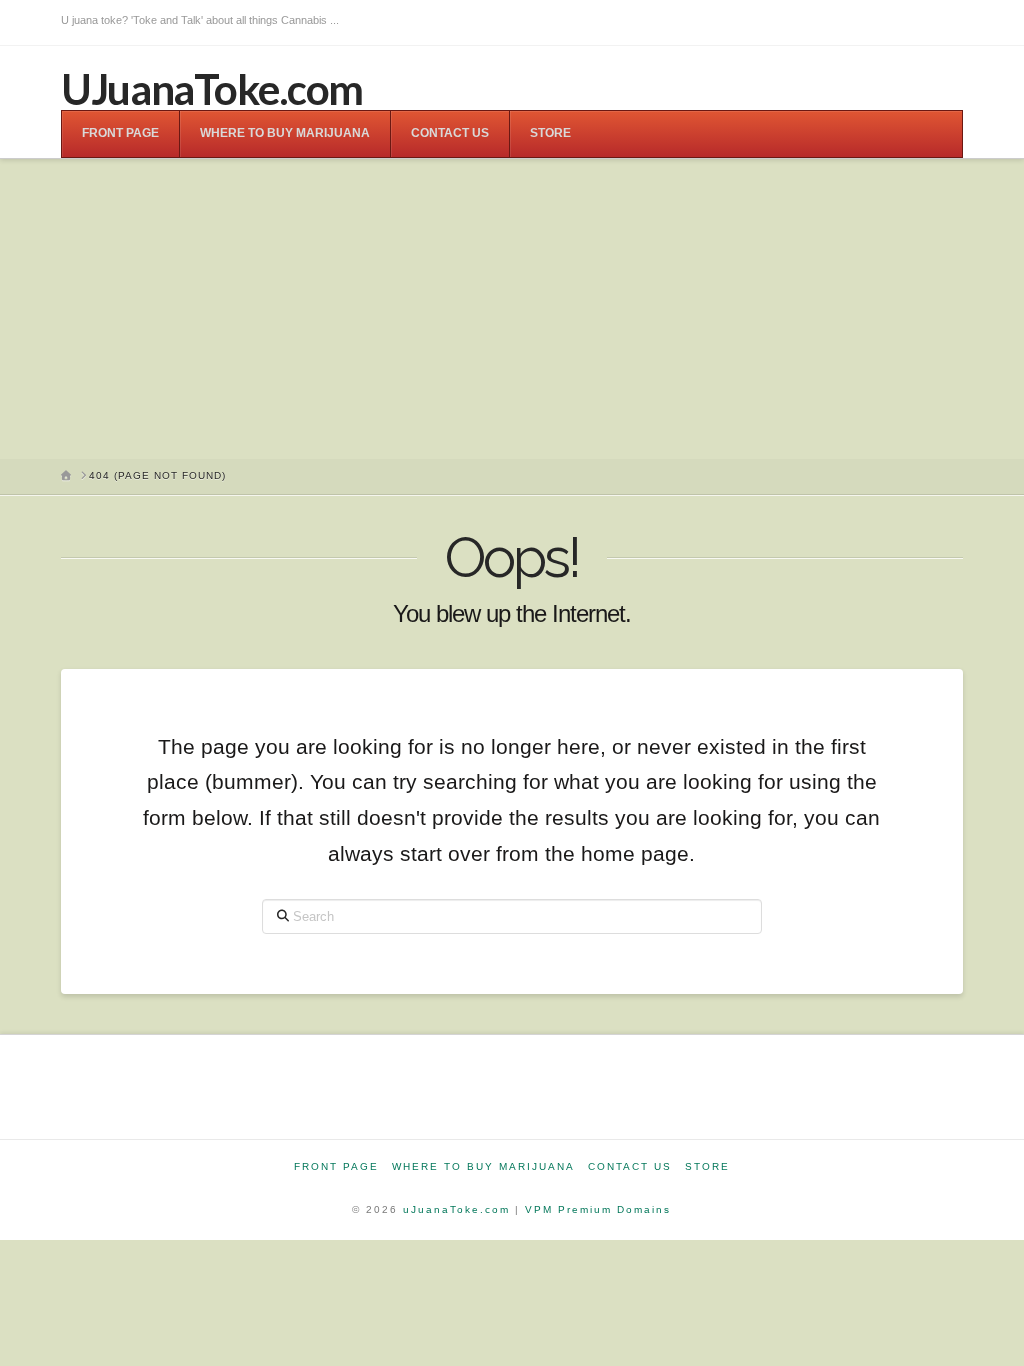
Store (707, 1166)
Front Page (336, 1166)
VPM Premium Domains (598, 1209)
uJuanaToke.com (456, 1209)
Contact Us (630, 1166)
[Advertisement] (512, 309)
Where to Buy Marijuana (483, 1166)
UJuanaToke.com (211, 89)
